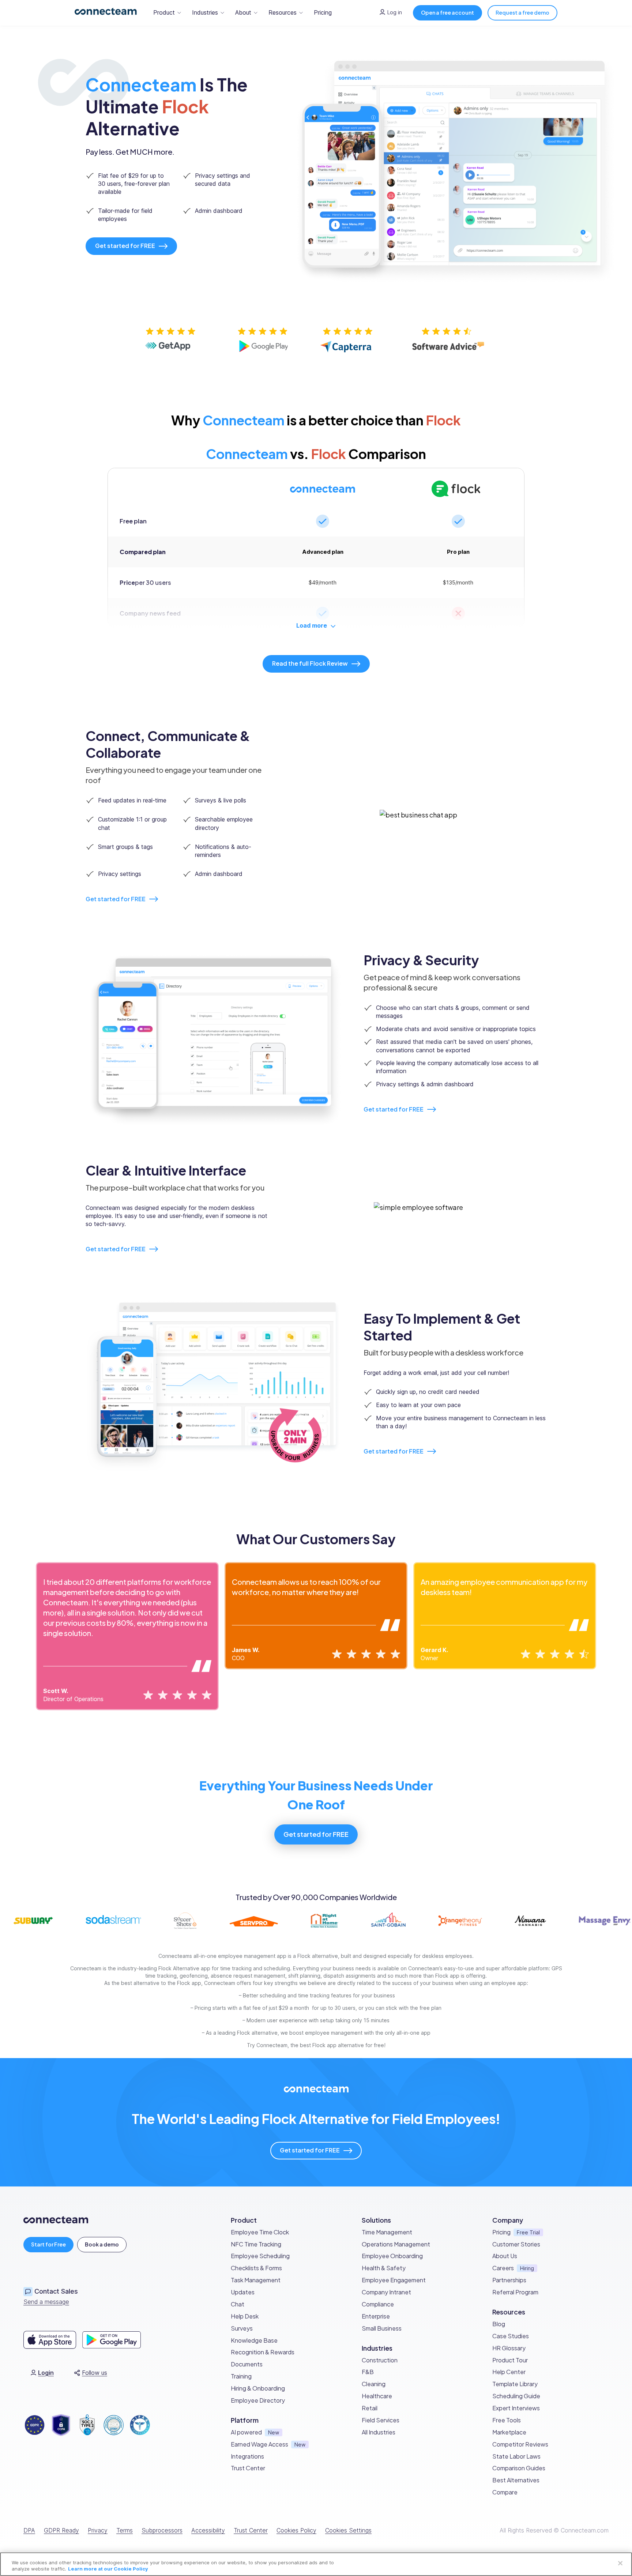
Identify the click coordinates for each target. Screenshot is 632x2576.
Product (164, 12)
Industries (205, 12)
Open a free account (447, 12)
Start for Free (48, 2244)
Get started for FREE (116, 899)
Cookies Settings (348, 2530)
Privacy (98, 2530)
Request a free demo (522, 12)
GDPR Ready (61, 2530)
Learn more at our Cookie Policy (108, 2569)
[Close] (620, 2563)
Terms (125, 2530)
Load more (312, 625)
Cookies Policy (296, 2530)
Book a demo (102, 2244)
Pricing (323, 12)
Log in (395, 12)
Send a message (46, 2302)
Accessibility (208, 2530)
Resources (283, 12)
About (243, 12)
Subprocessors (162, 2530)
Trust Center (251, 2530)
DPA (29, 2530)
